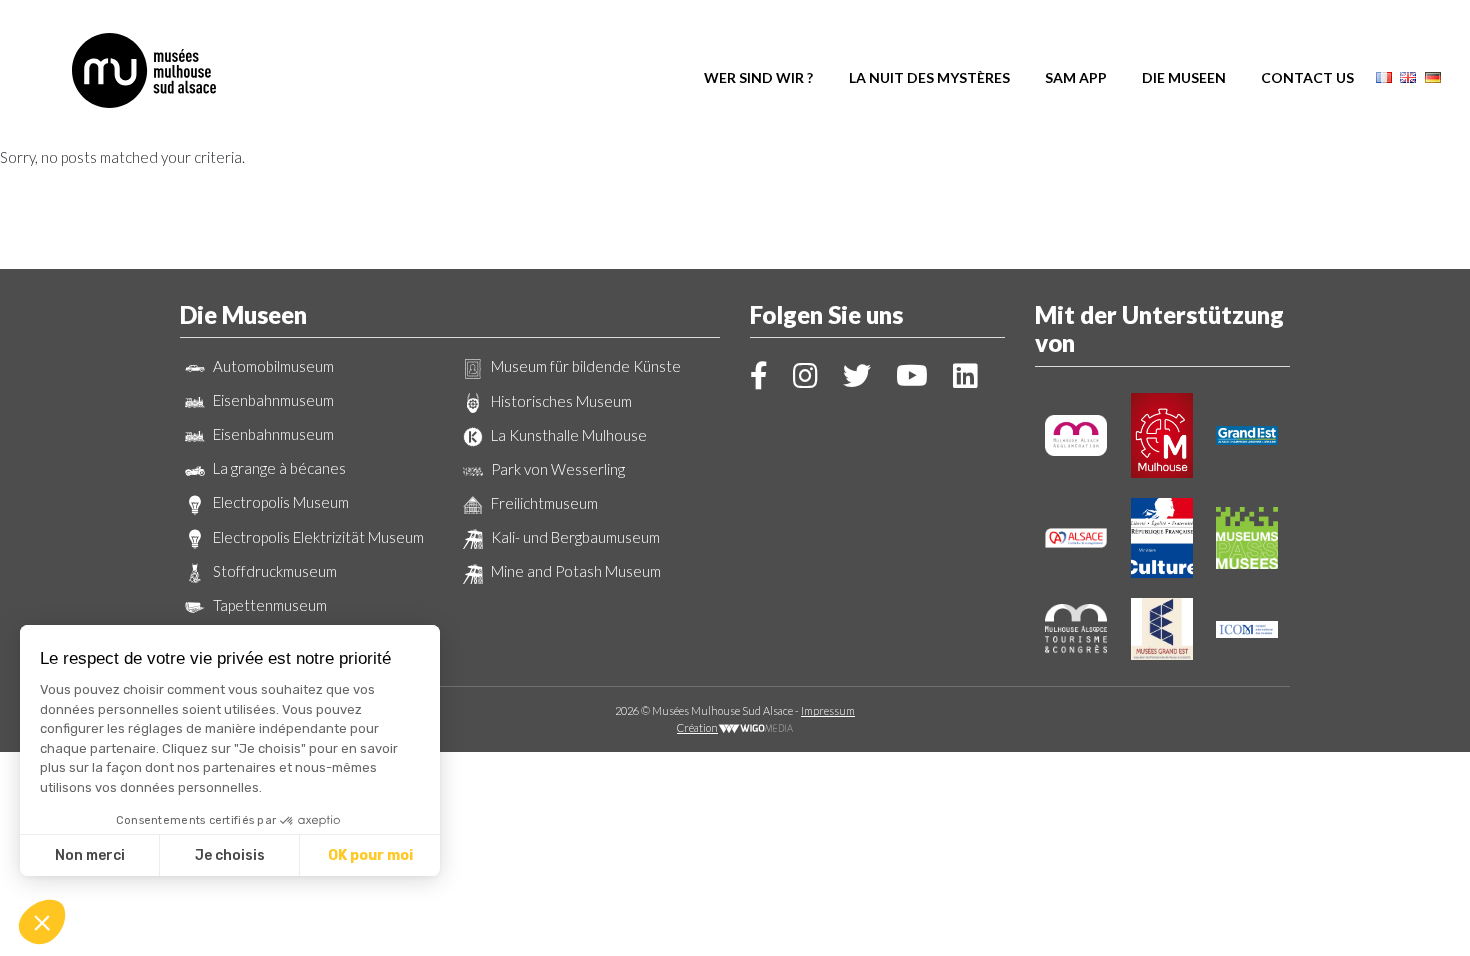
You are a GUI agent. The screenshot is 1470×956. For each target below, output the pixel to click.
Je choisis (230, 855)
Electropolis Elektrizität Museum (317, 537)
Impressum (828, 710)
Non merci (90, 855)
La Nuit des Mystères (929, 77)
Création (697, 727)
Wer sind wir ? (758, 77)
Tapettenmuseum (268, 605)
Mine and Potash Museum (574, 571)
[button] (42, 922)
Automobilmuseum (272, 366)
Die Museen (1184, 77)
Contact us (1307, 77)
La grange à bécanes (278, 468)
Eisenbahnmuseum (272, 400)
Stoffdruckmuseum (273, 571)
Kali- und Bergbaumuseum (574, 537)
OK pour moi (370, 855)
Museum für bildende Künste (584, 366)
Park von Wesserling (556, 469)
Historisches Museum (560, 401)
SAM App (1076, 77)
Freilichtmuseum (543, 503)
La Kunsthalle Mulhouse (567, 435)
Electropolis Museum (279, 502)
